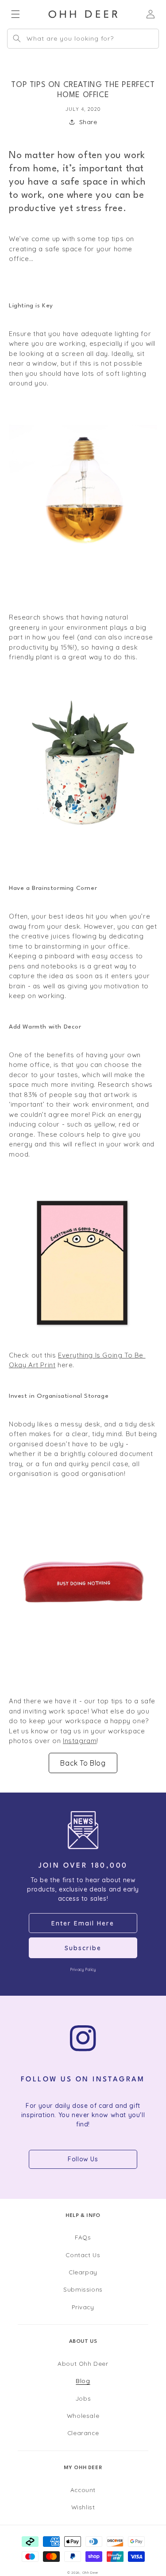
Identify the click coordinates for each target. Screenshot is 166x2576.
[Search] (17, 38)
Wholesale (83, 2415)
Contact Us (83, 2255)
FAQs (83, 2237)
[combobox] (83, 39)
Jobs (83, 2398)
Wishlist (83, 2507)
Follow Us (83, 2159)
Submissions (83, 2289)
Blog (83, 2381)
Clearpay (83, 2272)
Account (83, 2490)
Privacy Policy (83, 1969)
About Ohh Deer (83, 2363)
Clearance (83, 2433)
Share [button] (88, 122)
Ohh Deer (91, 2572)
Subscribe (83, 1948)
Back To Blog (83, 1763)
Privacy (83, 2307)
